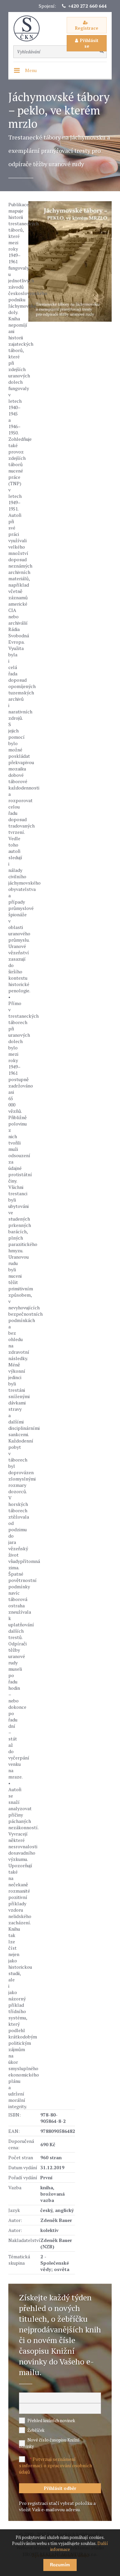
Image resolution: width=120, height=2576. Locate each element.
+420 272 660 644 (87, 6)
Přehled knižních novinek (51, 2421)
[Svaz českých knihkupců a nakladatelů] (30, 29)
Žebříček (36, 2430)
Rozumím (60, 2565)
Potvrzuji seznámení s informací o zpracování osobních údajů (55, 2465)
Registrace (87, 28)
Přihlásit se (89, 43)
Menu (31, 70)
